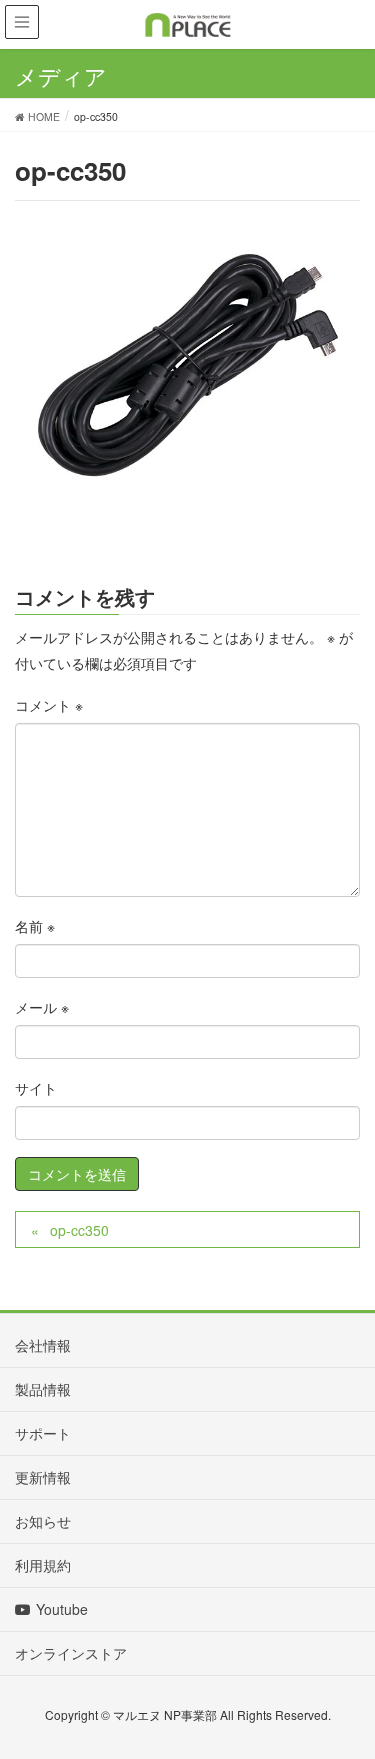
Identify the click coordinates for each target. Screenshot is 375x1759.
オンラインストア (71, 1653)
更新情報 (43, 1477)
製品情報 (43, 1389)
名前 (35, 926)
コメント (49, 705)
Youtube (62, 1609)
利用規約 (43, 1565)
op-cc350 (79, 1230)
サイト (36, 1088)
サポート (43, 1433)
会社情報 (43, 1345)
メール (42, 1007)
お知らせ (43, 1521)
